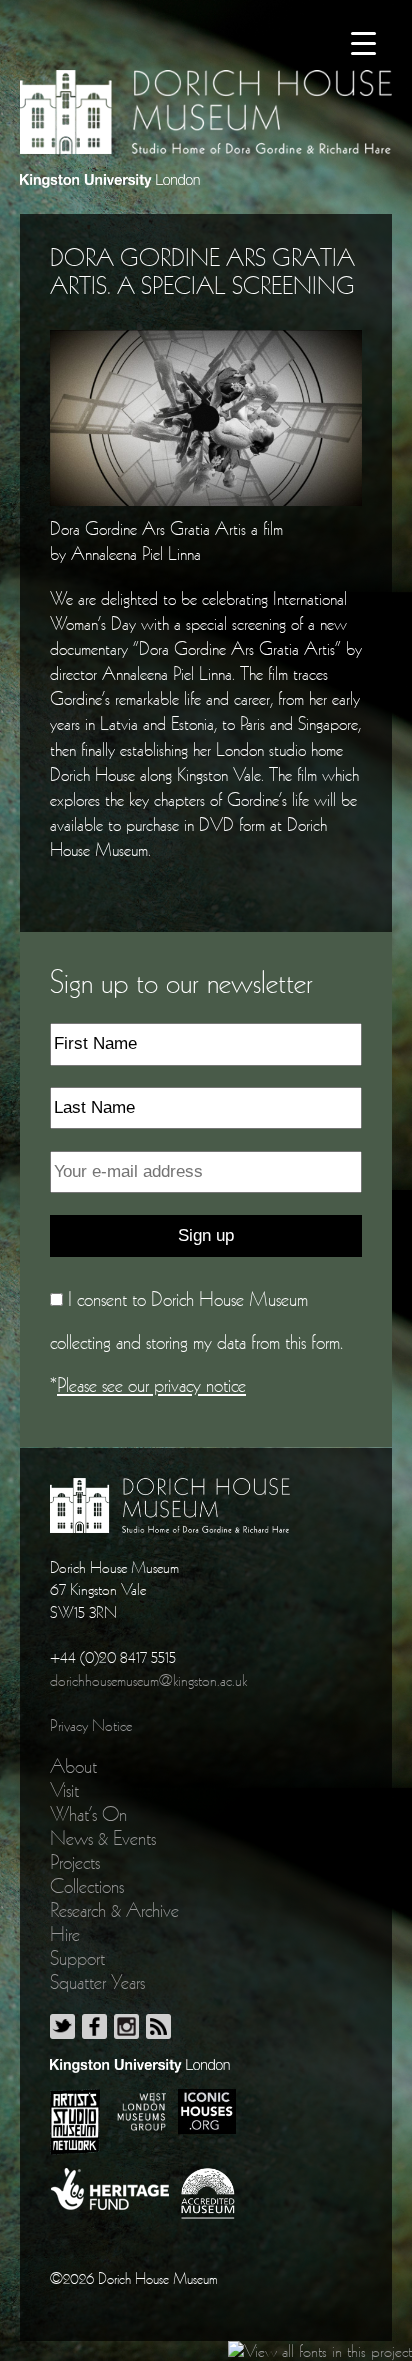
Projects (75, 1862)
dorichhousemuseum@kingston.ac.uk (148, 1680)
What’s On (88, 1814)
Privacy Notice (91, 1725)
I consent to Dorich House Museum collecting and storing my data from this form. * (196, 1341)
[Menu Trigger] (363, 42)
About (73, 1766)
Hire (65, 1934)
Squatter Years (97, 1982)
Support (77, 1958)
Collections (87, 1886)
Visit (64, 1790)
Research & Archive (114, 1910)
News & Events (103, 1838)
